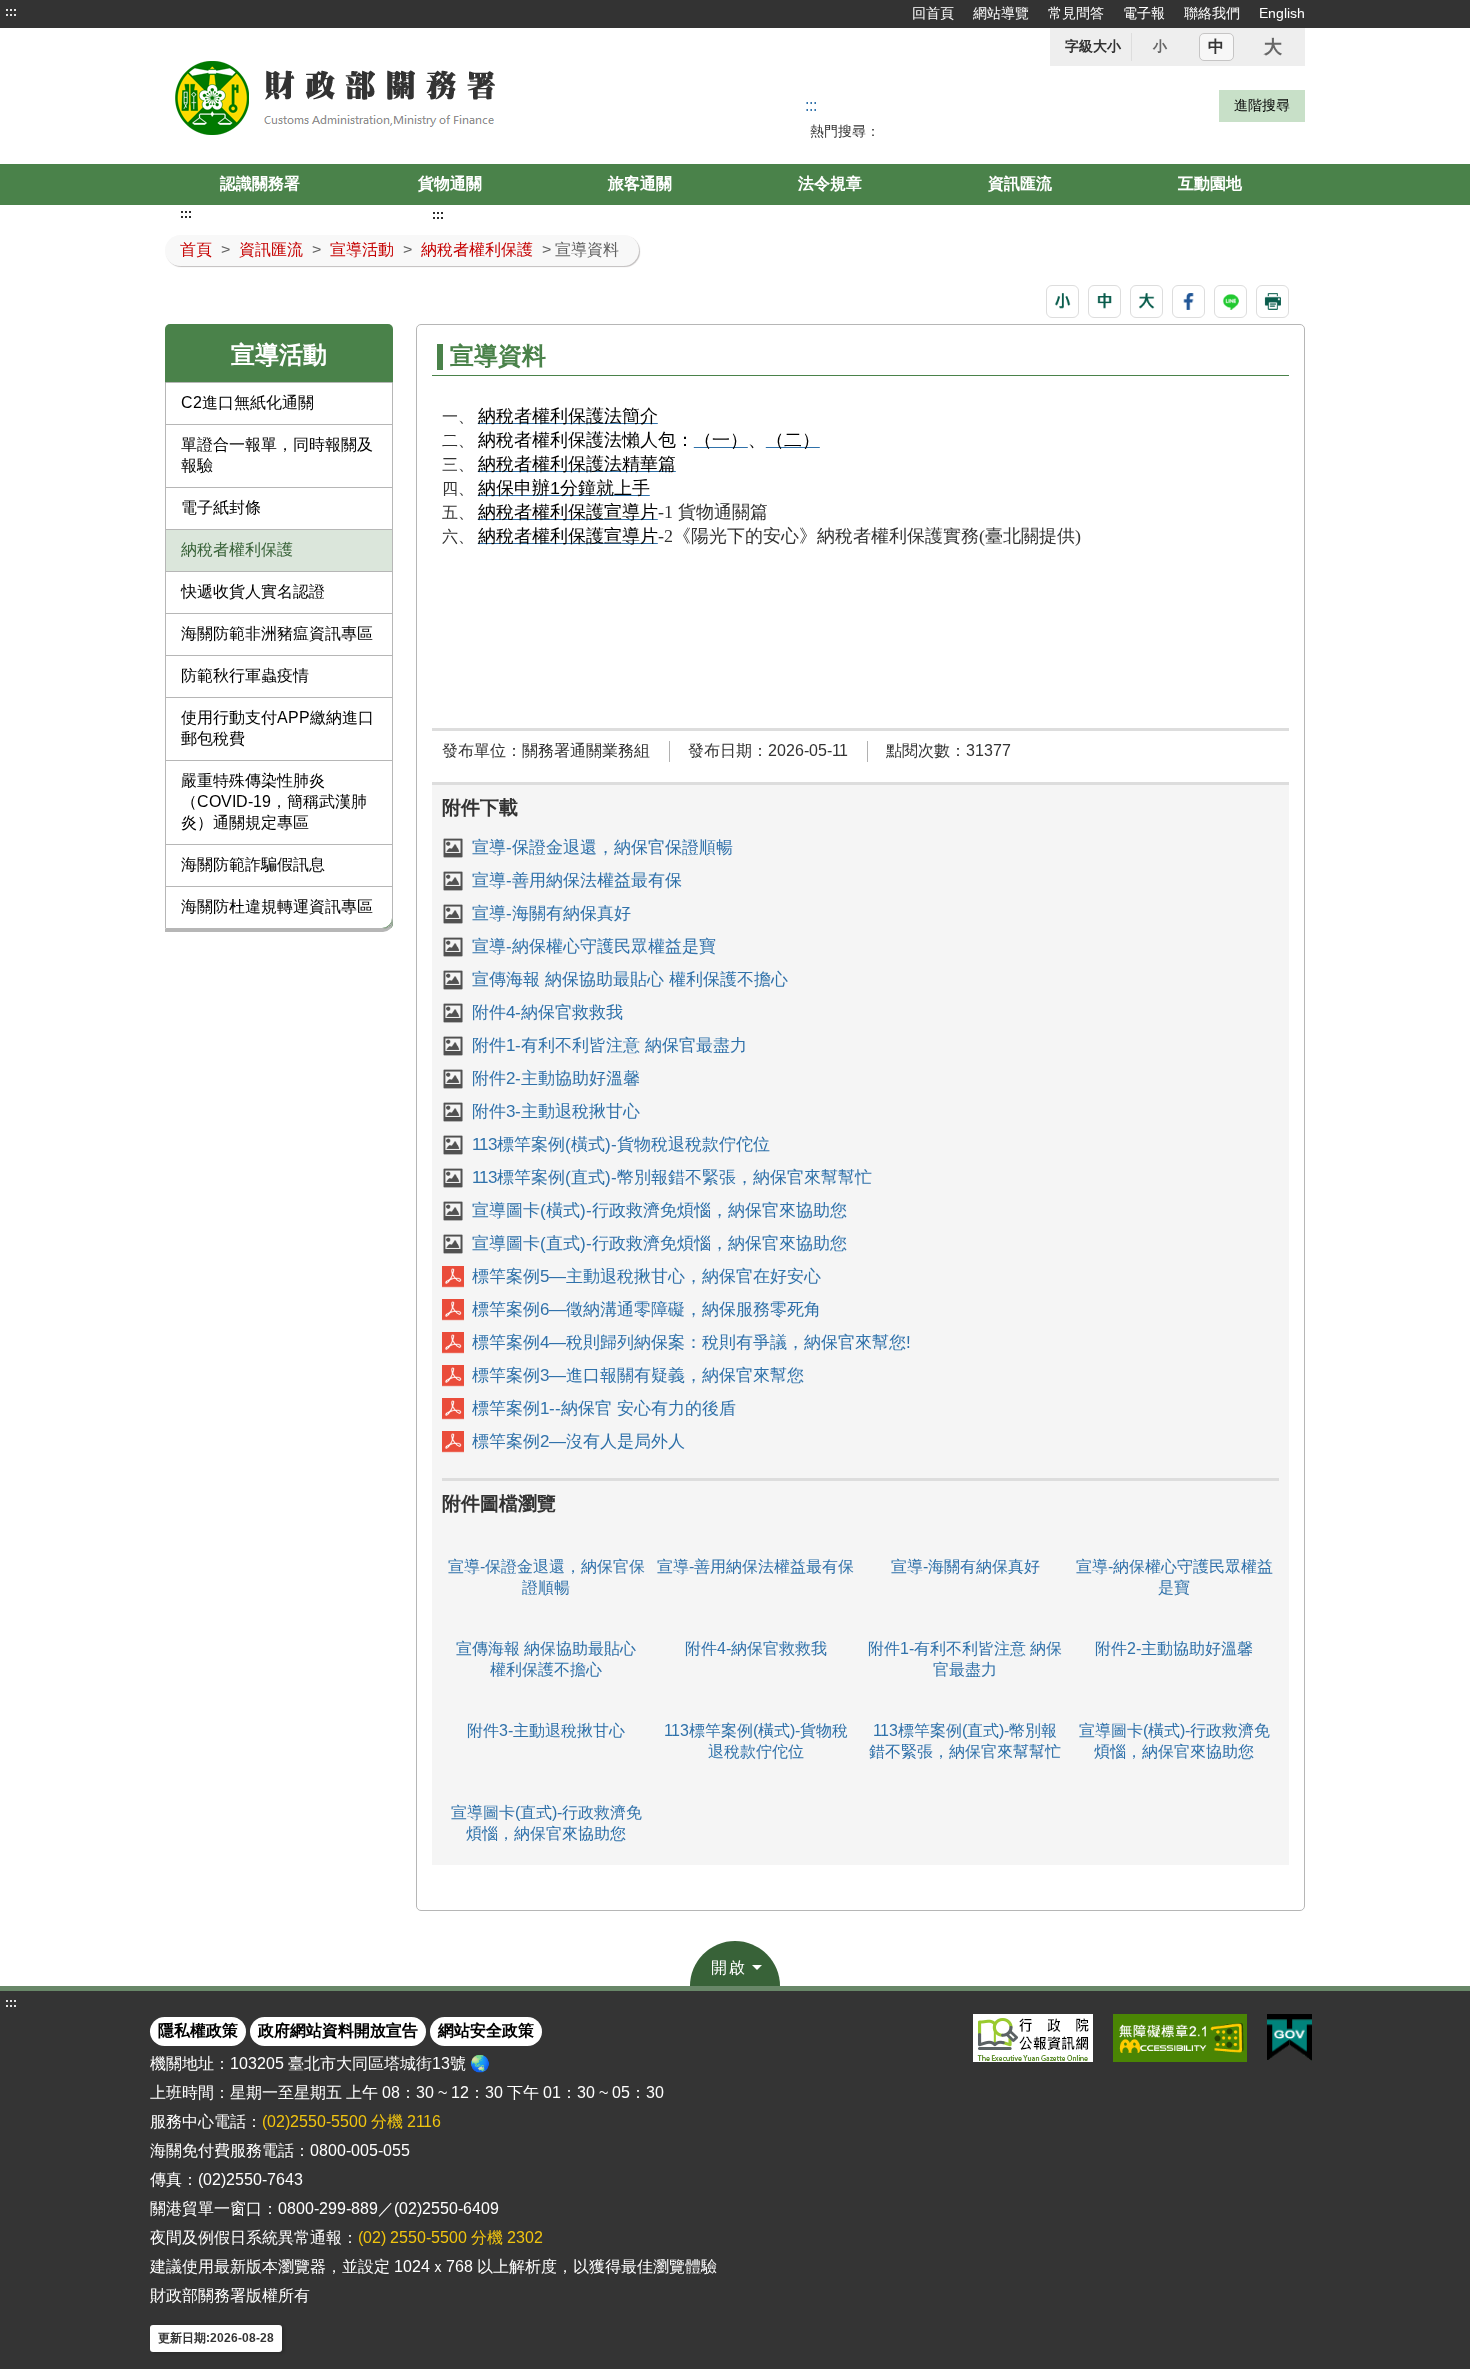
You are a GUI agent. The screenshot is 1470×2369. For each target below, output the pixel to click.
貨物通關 (450, 183)
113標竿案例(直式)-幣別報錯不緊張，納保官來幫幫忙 (672, 1177)
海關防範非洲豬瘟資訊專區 (277, 633)
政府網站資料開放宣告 (338, 2030)
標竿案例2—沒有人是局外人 (578, 1441)
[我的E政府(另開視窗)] (1289, 2038)
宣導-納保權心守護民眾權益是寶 (594, 946)
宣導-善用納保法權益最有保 (577, 880)
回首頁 (933, 13)
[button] (1062, 301)
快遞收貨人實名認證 (253, 591)
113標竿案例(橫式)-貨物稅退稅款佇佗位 (621, 1144)
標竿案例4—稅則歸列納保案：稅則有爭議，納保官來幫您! (691, 1342)
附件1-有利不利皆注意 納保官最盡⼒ (609, 1045)
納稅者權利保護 (477, 249)
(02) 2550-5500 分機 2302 (450, 2237)
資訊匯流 (1020, 183)
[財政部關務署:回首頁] (393, 96)
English (1282, 13)
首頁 (196, 249)
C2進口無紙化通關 (247, 402)
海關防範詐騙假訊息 (253, 864)
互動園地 (1210, 183)
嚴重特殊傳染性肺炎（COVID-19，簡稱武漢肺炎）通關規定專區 (274, 801)
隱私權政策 (198, 2030)
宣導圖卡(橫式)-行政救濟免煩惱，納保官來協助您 (659, 1210)
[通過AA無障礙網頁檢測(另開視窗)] (1180, 2038)
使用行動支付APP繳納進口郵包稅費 (277, 728)
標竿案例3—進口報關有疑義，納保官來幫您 (638, 1375)
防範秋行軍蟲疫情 (245, 675)
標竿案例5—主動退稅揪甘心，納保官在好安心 (646, 1276)
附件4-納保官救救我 (547, 1012)
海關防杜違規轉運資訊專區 (277, 906)
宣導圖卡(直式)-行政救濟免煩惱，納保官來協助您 (659, 1243)
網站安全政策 (486, 2030)
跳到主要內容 (53, 12)
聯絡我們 (1212, 13)
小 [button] (1160, 46)
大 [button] (1273, 47)
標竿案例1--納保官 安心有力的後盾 (604, 1408)
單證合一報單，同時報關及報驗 (277, 455)
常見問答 (1076, 13)
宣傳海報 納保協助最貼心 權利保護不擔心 (630, 979)
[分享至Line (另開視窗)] (1230, 301)
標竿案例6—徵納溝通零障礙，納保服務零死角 (646, 1309)
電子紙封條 (221, 507)
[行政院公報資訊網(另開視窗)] (1033, 2038)
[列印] (1272, 301)
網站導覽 (1001, 13)
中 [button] (1216, 46)
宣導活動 (362, 249)
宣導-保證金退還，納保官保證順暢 (602, 847)
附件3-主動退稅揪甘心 (556, 1111)
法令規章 (830, 183)
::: (11, 12)
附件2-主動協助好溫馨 (556, 1078)
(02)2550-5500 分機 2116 (351, 2121)
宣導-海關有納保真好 (551, 913)
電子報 (1144, 13)
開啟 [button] (729, 1967)
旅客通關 (640, 183)
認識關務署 (260, 183)
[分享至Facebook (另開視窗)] (1188, 301)
